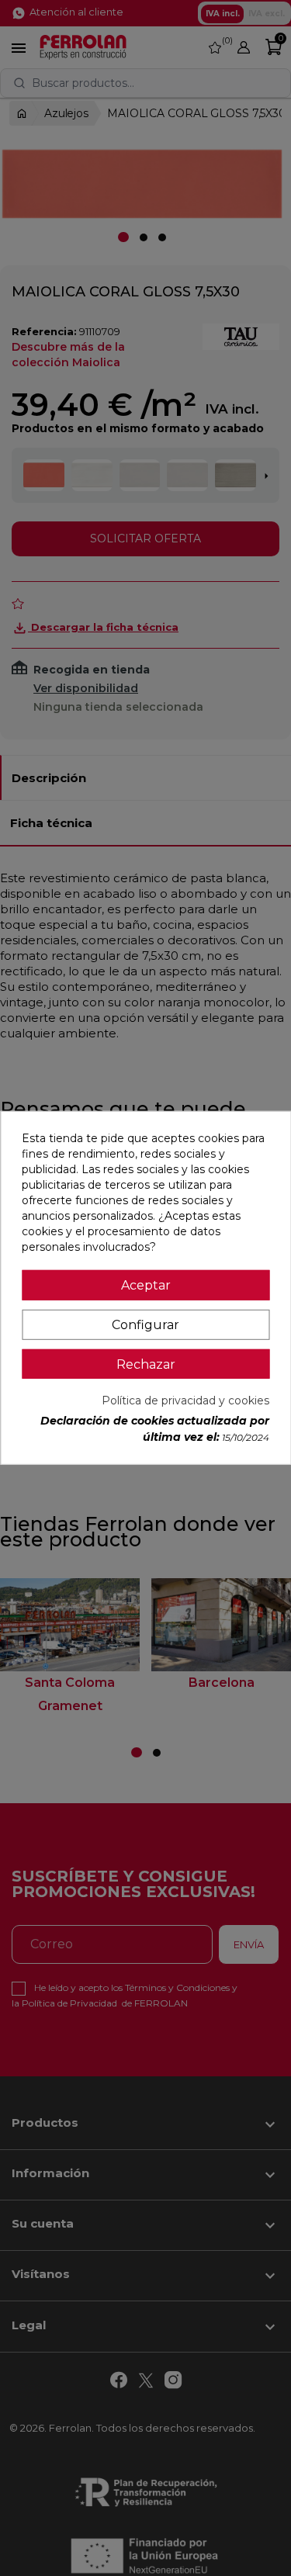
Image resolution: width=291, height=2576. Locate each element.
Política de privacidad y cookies (185, 1401)
